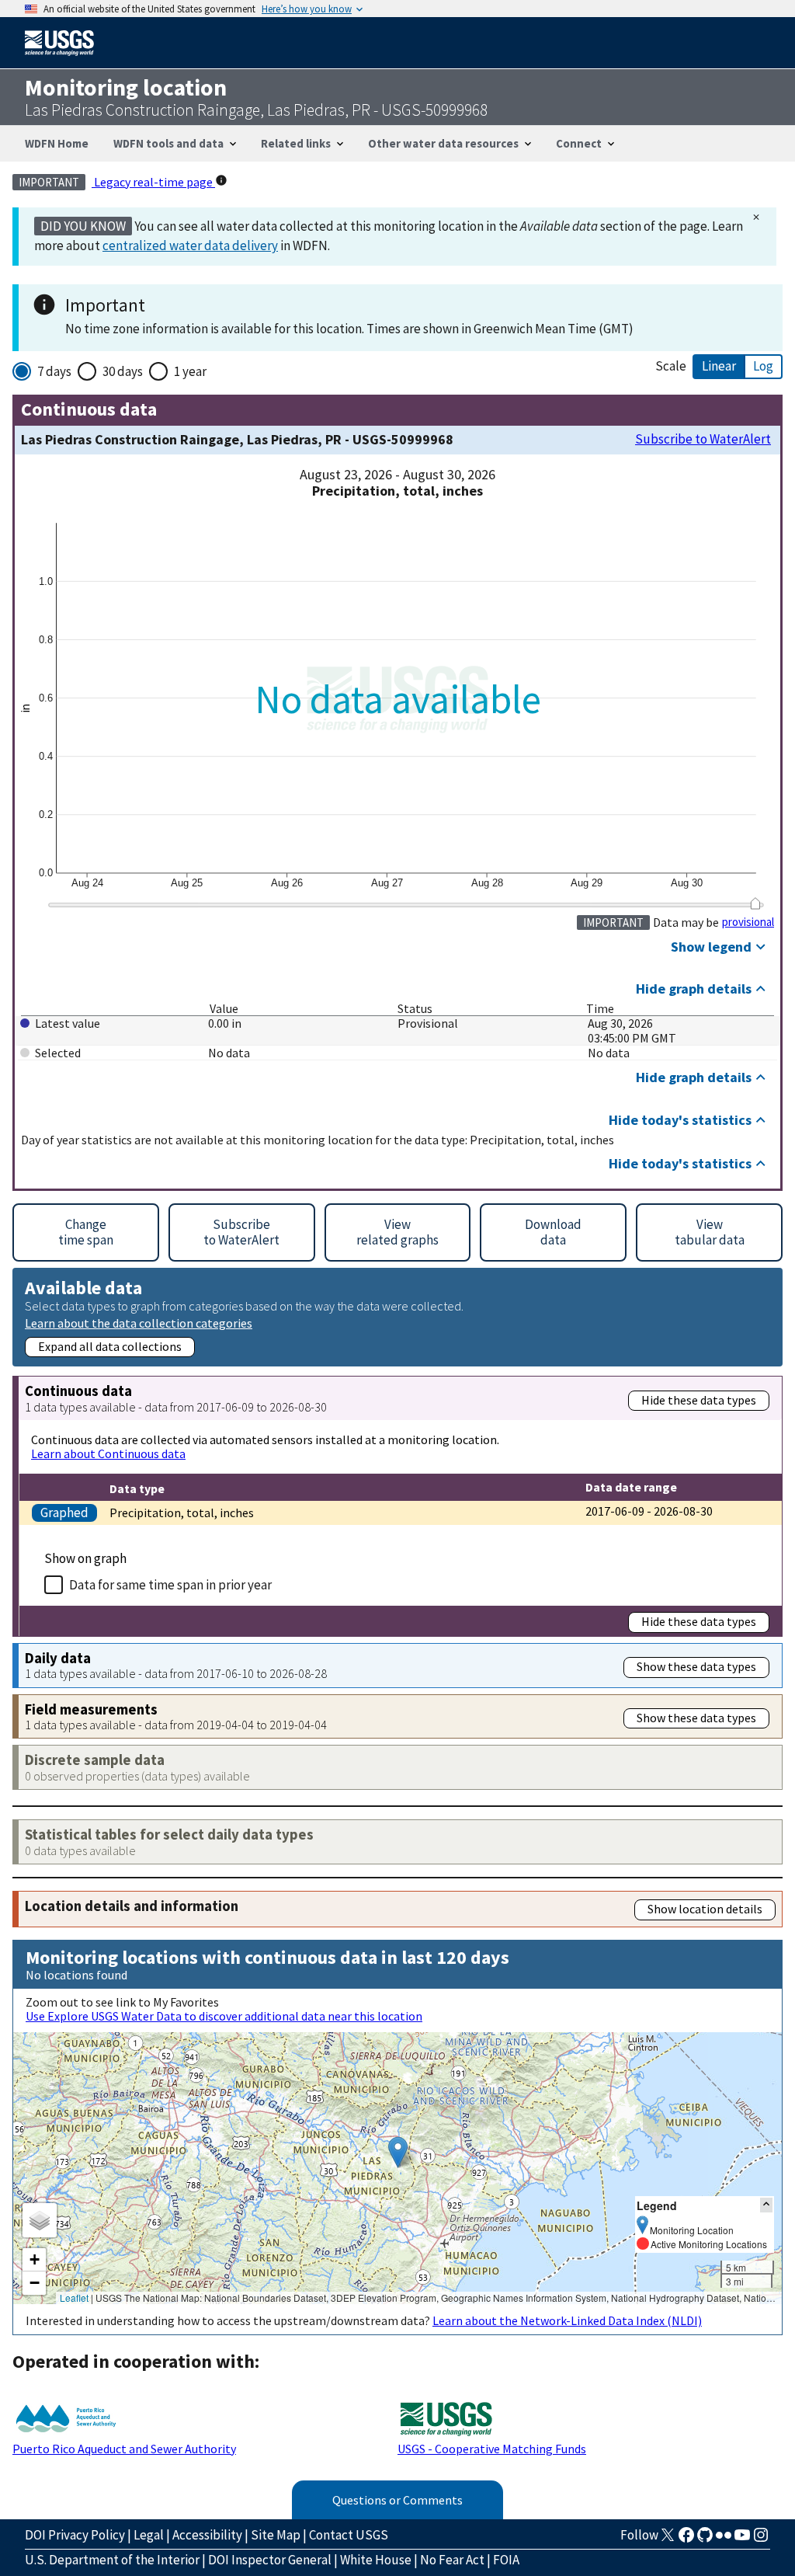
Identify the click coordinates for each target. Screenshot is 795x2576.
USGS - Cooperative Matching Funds (492, 2449)
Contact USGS (349, 2535)
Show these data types (696, 1666)
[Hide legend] (766, 2205)
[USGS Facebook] (686, 2539)
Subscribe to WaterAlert (703, 439)
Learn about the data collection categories (139, 1323)
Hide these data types (699, 1400)
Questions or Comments (397, 2500)
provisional (748, 922)
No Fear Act (452, 2560)
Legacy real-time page (153, 182)
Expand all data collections (110, 1346)
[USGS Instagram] (761, 2539)
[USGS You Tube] (742, 2539)
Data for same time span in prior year (170, 1585)
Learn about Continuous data (108, 1453)
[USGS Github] (705, 2539)
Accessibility (207, 2535)
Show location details (705, 1909)
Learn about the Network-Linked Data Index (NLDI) (567, 2320)
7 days (54, 371)
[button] (398, 2152)
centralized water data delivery (190, 245)
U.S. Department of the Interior (112, 2560)
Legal (149, 2535)
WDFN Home (57, 143)
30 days (123, 371)
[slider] (755, 903)
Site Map (276, 2535)
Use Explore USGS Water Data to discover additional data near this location (224, 2016)
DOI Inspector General (270, 2560)
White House (376, 2560)
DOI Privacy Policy (75, 2535)
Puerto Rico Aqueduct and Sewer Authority (124, 2449)
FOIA (506, 2560)
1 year (190, 371)
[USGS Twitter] (668, 2539)
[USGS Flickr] (724, 2539)
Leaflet (74, 2298)
